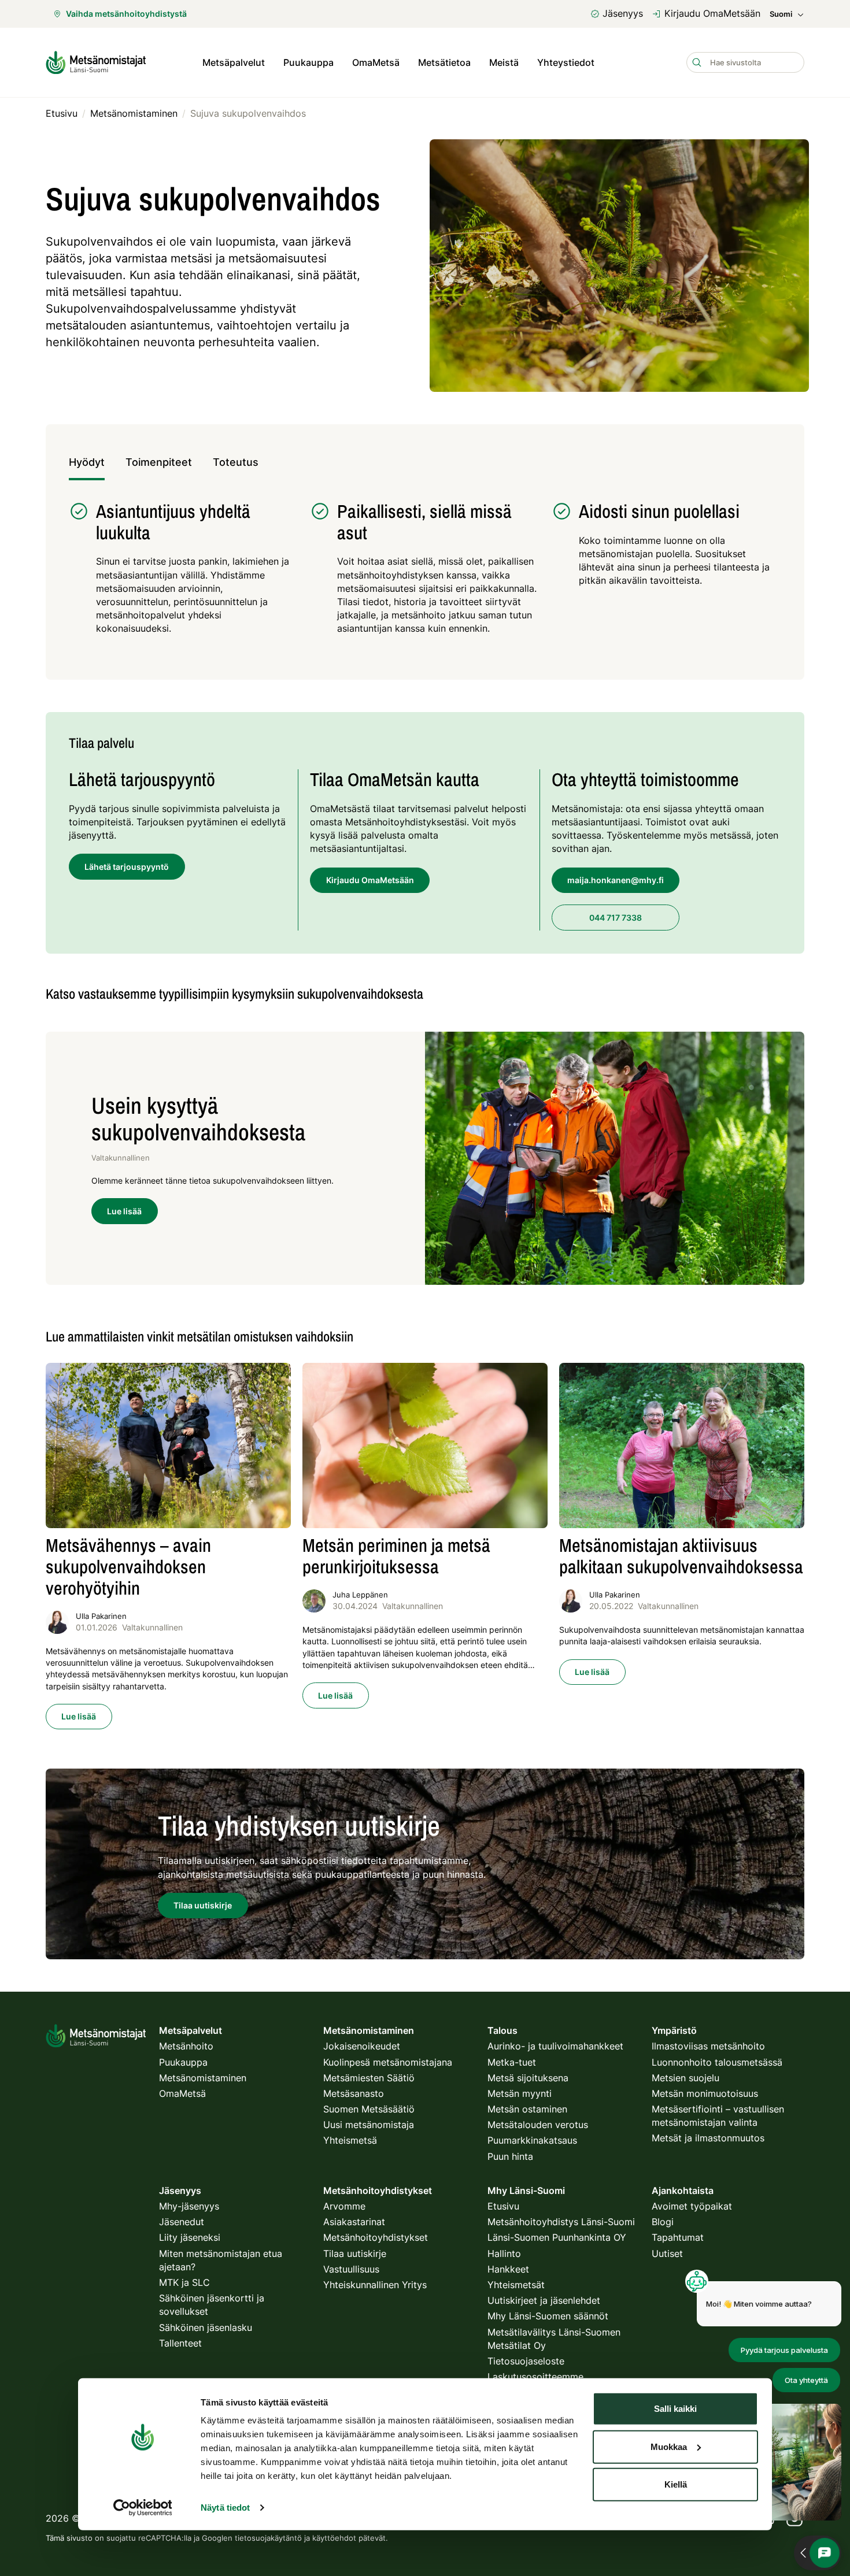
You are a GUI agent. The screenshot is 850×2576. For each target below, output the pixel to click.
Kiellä (676, 2484)
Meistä (504, 62)
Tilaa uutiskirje (355, 2253)
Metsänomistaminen (203, 2078)
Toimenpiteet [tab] (159, 462)
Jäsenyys (623, 13)
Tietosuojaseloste (526, 2361)
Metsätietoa (444, 62)
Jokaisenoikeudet (362, 2046)
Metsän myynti (520, 2093)
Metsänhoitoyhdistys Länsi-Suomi (561, 2222)
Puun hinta (510, 2156)
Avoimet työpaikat (692, 2206)
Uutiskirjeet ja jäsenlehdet (544, 2300)
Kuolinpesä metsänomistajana (388, 2062)
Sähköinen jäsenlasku (206, 2327)
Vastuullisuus (351, 2269)
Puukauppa (308, 62)
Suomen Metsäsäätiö (369, 2109)
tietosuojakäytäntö (268, 2538)
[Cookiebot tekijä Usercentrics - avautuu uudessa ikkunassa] (143, 2508)
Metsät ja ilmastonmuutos (708, 2138)
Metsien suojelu (685, 2078)
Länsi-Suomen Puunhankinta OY (557, 2237)
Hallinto (504, 2253)
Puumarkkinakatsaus (532, 2140)
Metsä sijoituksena (528, 2078)
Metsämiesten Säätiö (369, 2078)
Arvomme (344, 2206)
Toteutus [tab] (236, 462)
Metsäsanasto (354, 2093)
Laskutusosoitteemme (535, 2377)
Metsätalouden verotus (538, 2125)
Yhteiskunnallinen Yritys (375, 2285)
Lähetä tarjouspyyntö (127, 867)
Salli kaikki (675, 2409)
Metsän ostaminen (527, 2109)
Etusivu (503, 2206)
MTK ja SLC (184, 2282)
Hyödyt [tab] (87, 462)
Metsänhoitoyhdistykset (376, 2237)
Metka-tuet (512, 2062)
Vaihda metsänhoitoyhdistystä (126, 14)
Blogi (663, 2222)
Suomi (781, 14)
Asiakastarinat (354, 2222)
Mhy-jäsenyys (189, 2206)
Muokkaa (669, 2446)
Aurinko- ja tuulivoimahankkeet (555, 2046)
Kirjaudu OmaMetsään (712, 13)
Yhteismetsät (516, 2285)
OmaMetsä (376, 62)
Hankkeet (508, 2269)
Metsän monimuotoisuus (705, 2093)
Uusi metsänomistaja (369, 2125)
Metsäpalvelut (234, 62)
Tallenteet (180, 2343)
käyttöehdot (334, 2538)
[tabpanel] (425, 574)
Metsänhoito (186, 2046)
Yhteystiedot (566, 62)
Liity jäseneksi (190, 2237)
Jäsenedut (182, 2222)
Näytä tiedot (225, 2508)
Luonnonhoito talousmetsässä (717, 2062)
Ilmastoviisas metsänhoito (708, 2046)
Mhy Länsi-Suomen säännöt (548, 2316)
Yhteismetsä (350, 2140)
